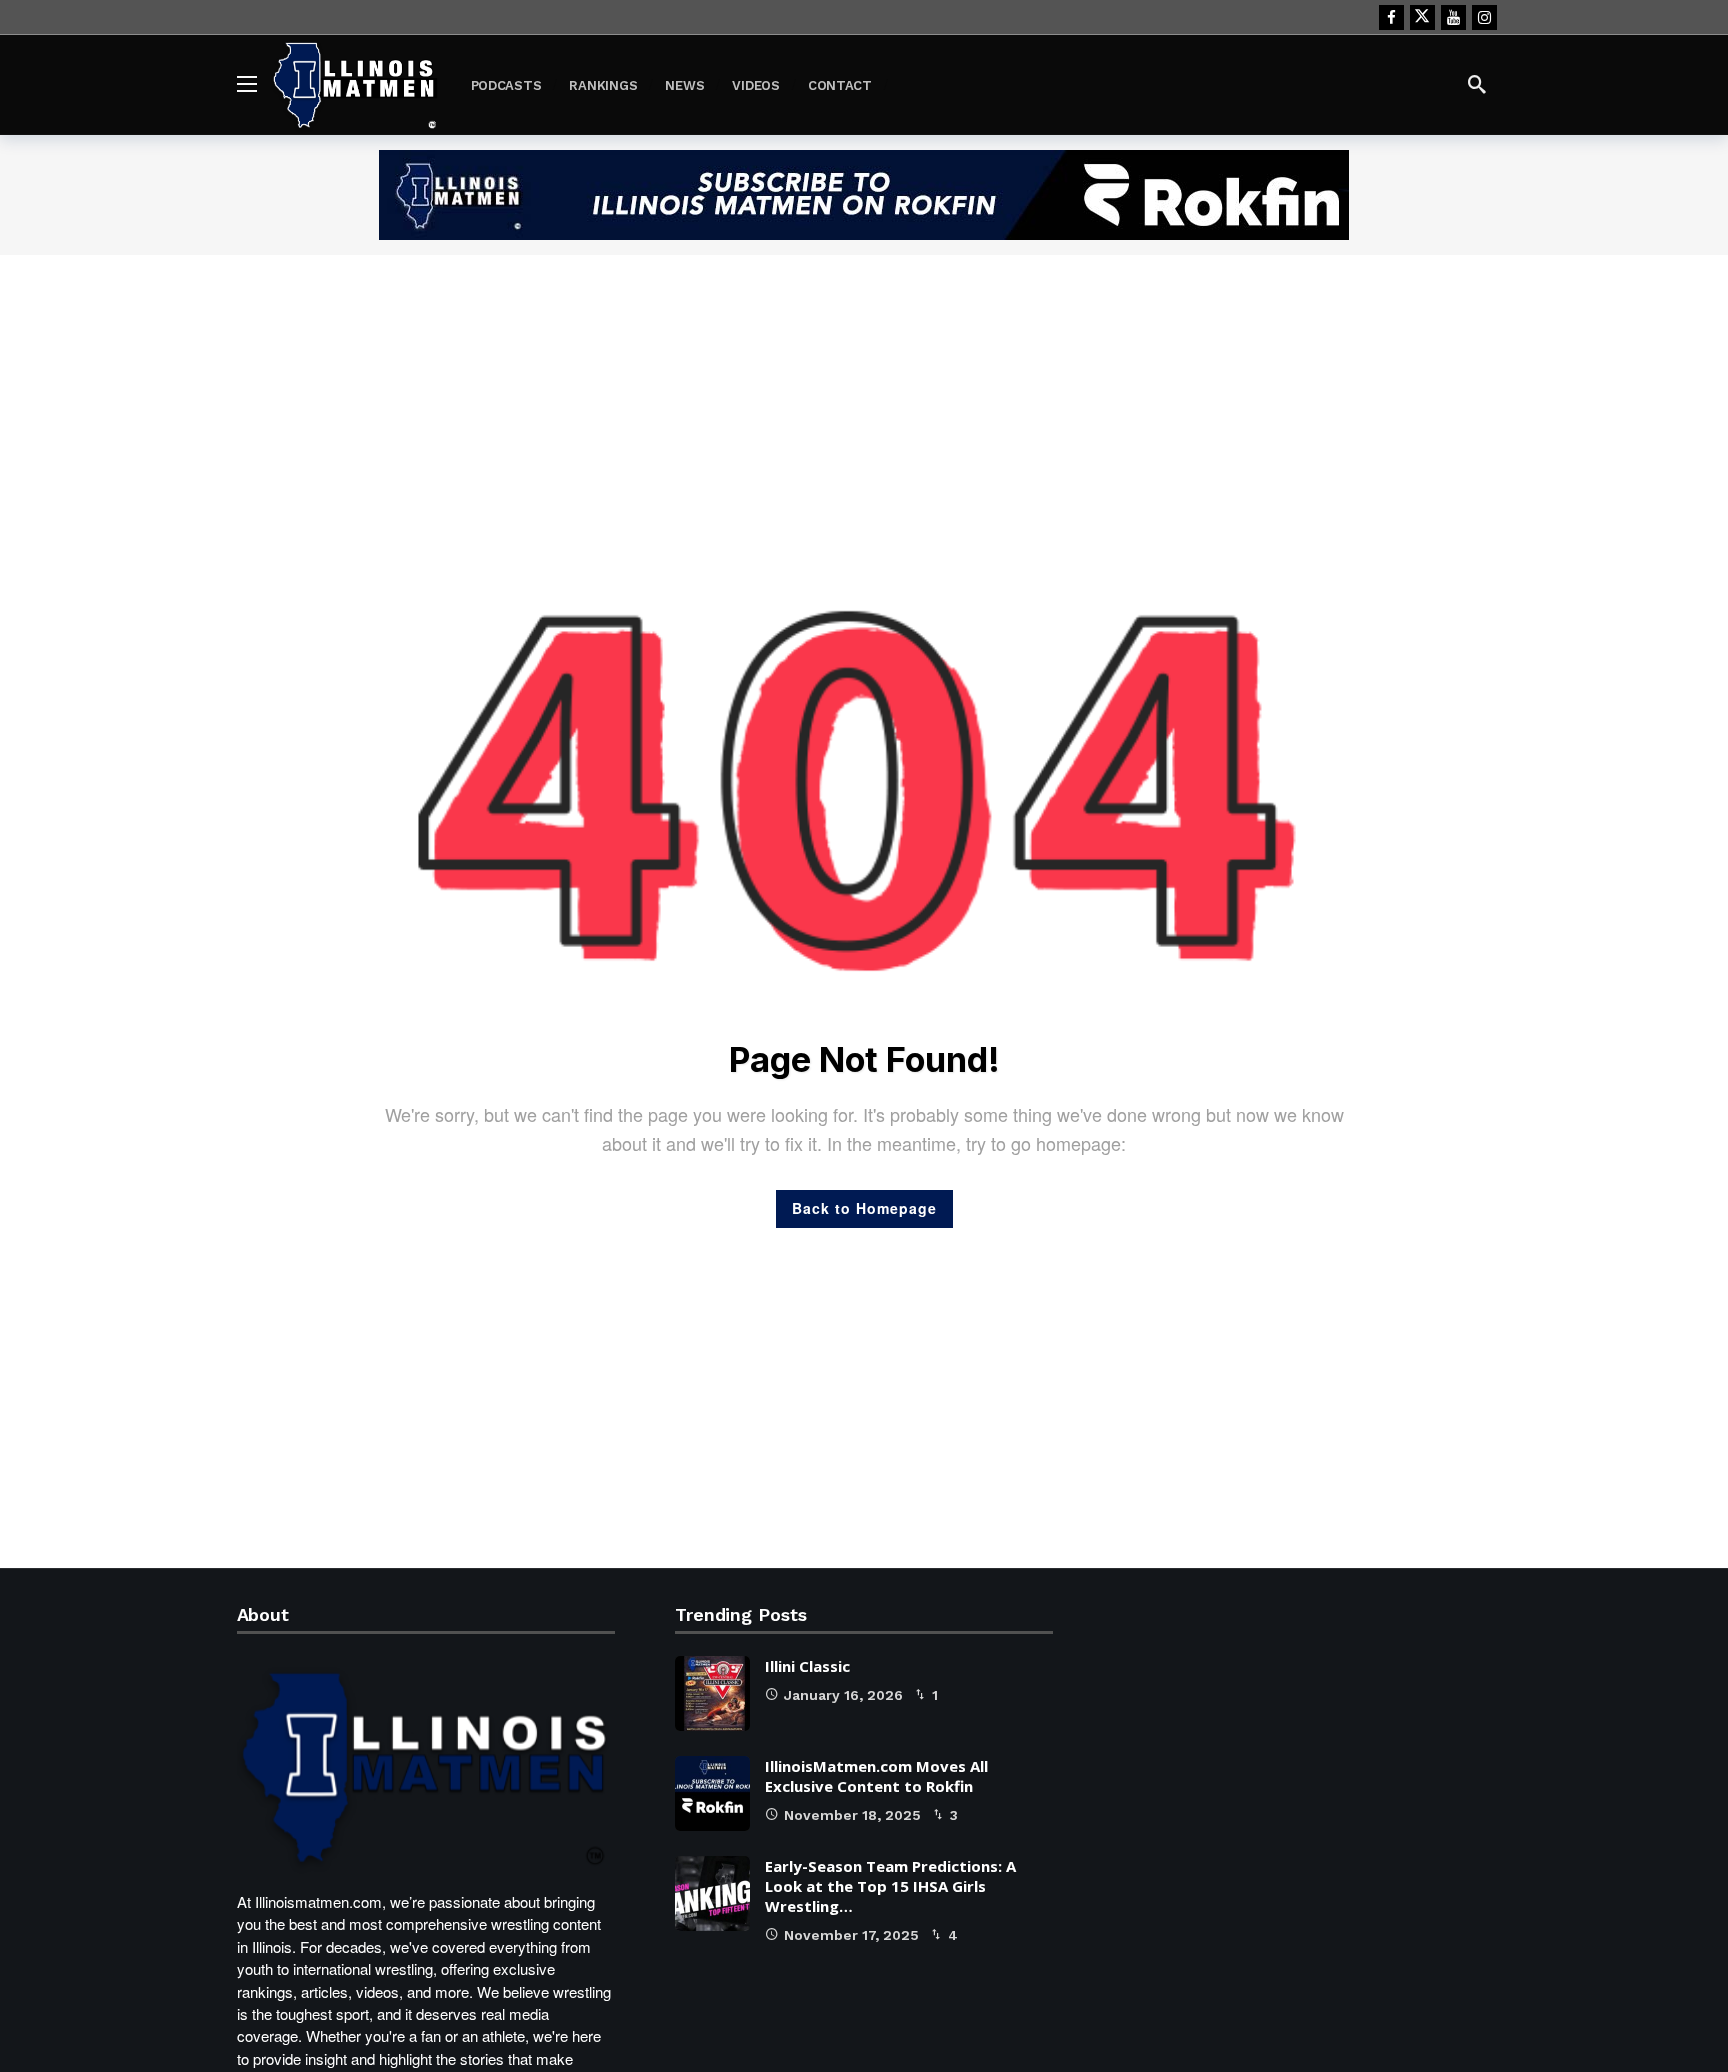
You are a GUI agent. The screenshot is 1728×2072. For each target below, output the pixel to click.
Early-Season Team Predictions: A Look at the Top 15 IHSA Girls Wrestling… (890, 1886)
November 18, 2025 (852, 1815)
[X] (1422, 17)
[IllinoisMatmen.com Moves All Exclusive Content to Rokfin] (712, 1793)
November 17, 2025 (851, 1935)
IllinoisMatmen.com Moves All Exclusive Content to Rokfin (876, 1776)
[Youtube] (1453, 17)
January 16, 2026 (843, 1695)
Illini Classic (807, 1666)
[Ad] (864, 195)
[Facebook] (1391, 17)
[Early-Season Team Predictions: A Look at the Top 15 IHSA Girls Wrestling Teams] (712, 1893)
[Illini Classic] (712, 1693)
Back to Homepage (864, 1208)
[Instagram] (1484, 17)
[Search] (1477, 84)
